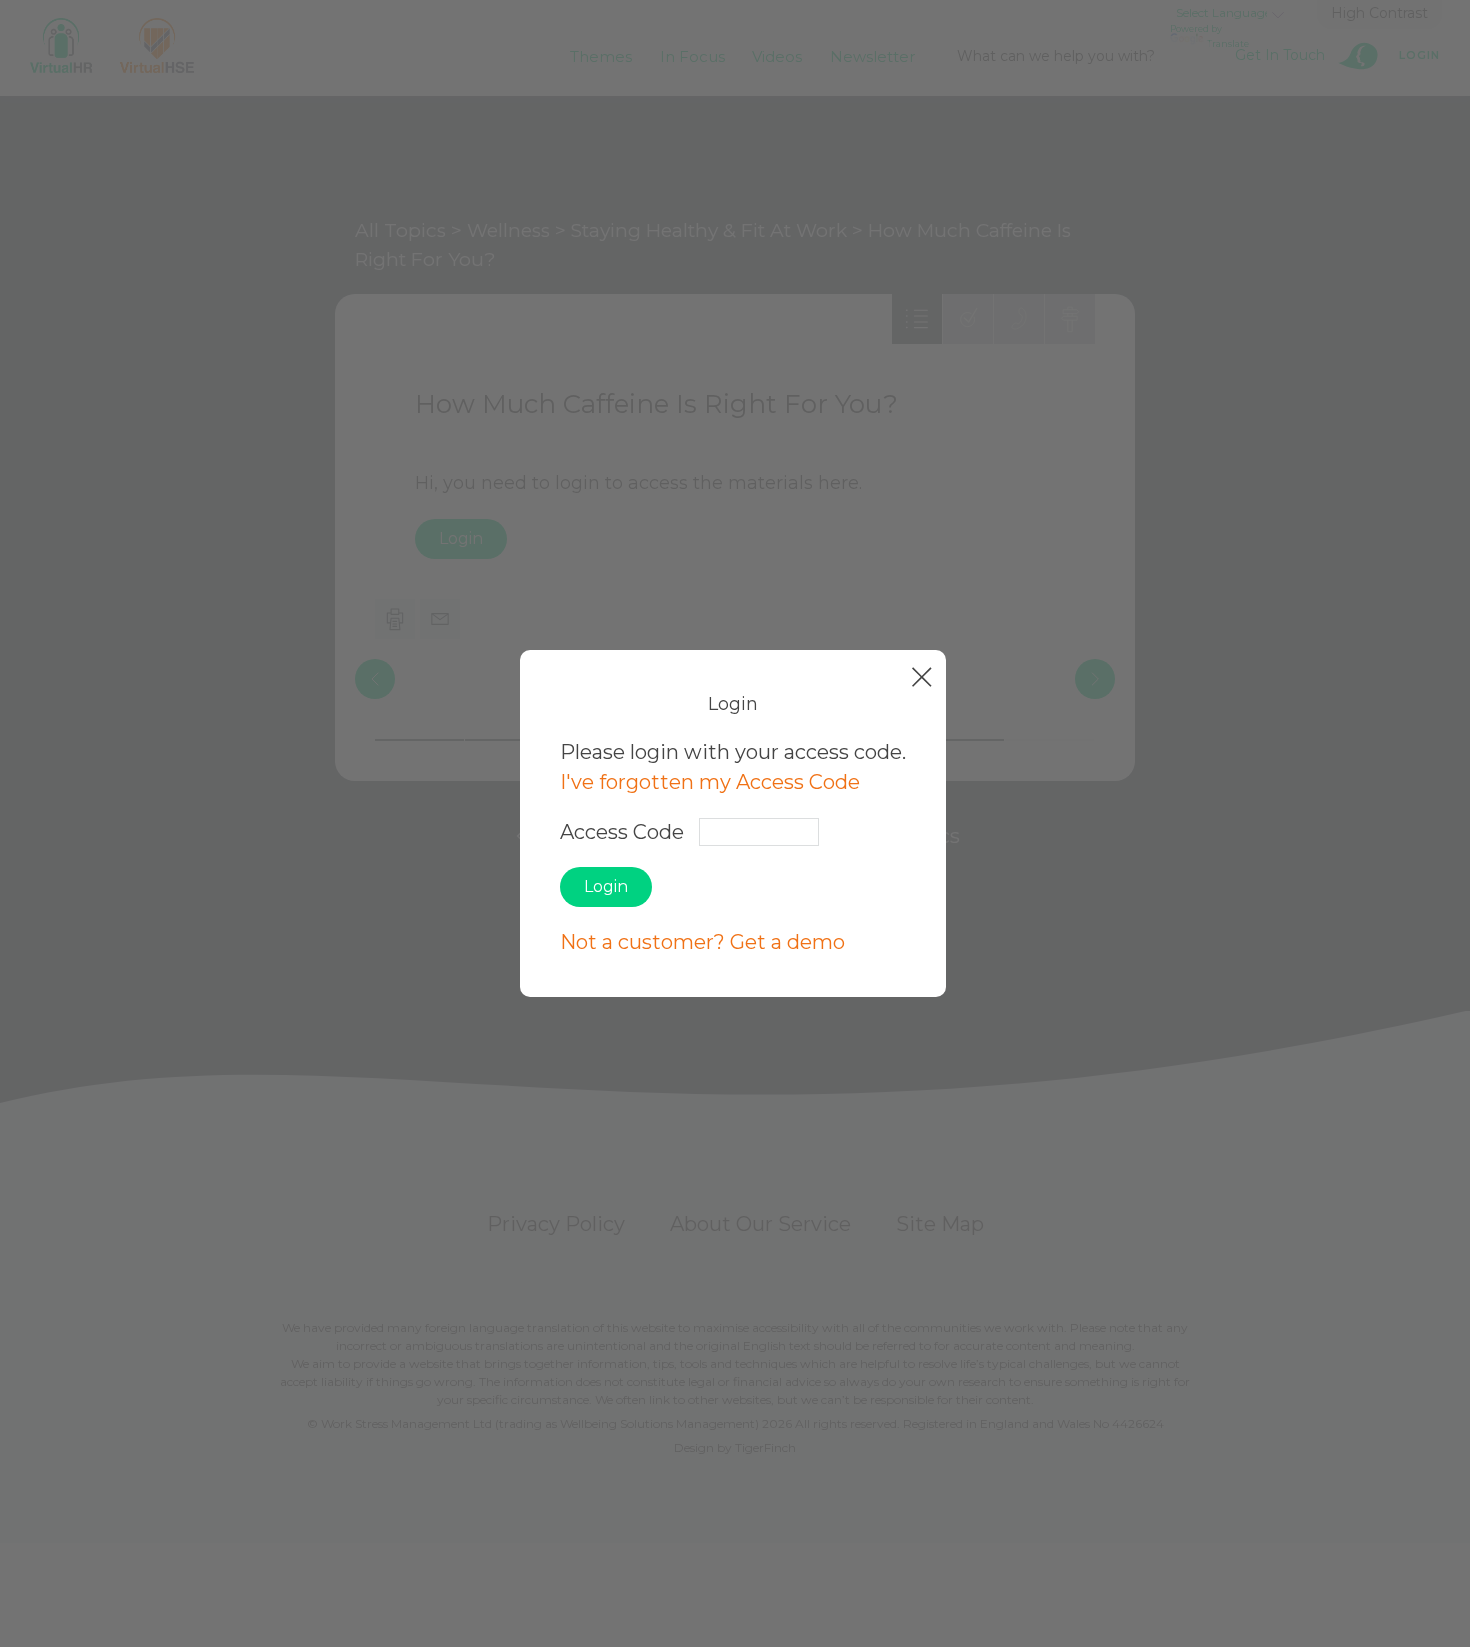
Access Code (622, 832)
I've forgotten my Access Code (710, 782)
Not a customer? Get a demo (702, 942)
